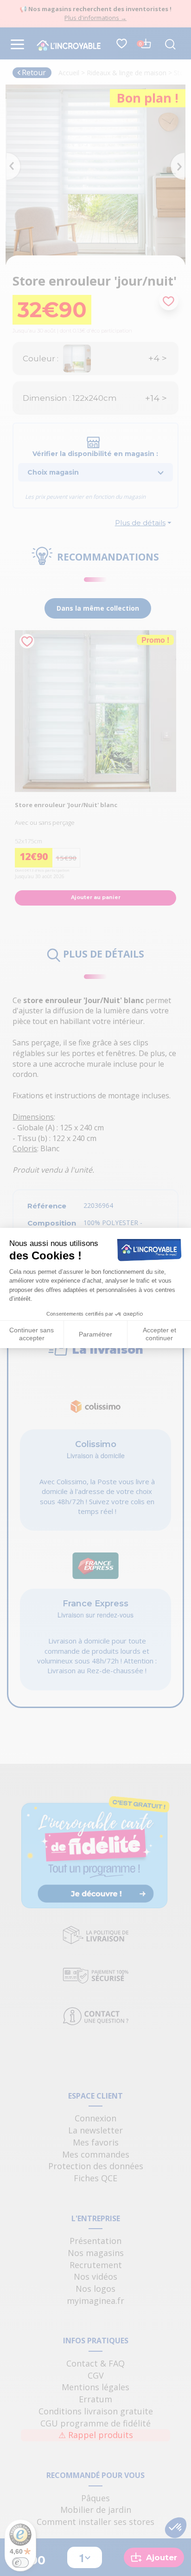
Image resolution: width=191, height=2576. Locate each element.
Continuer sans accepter (32, 1334)
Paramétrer (95, 1334)
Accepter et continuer (159, 1334)
